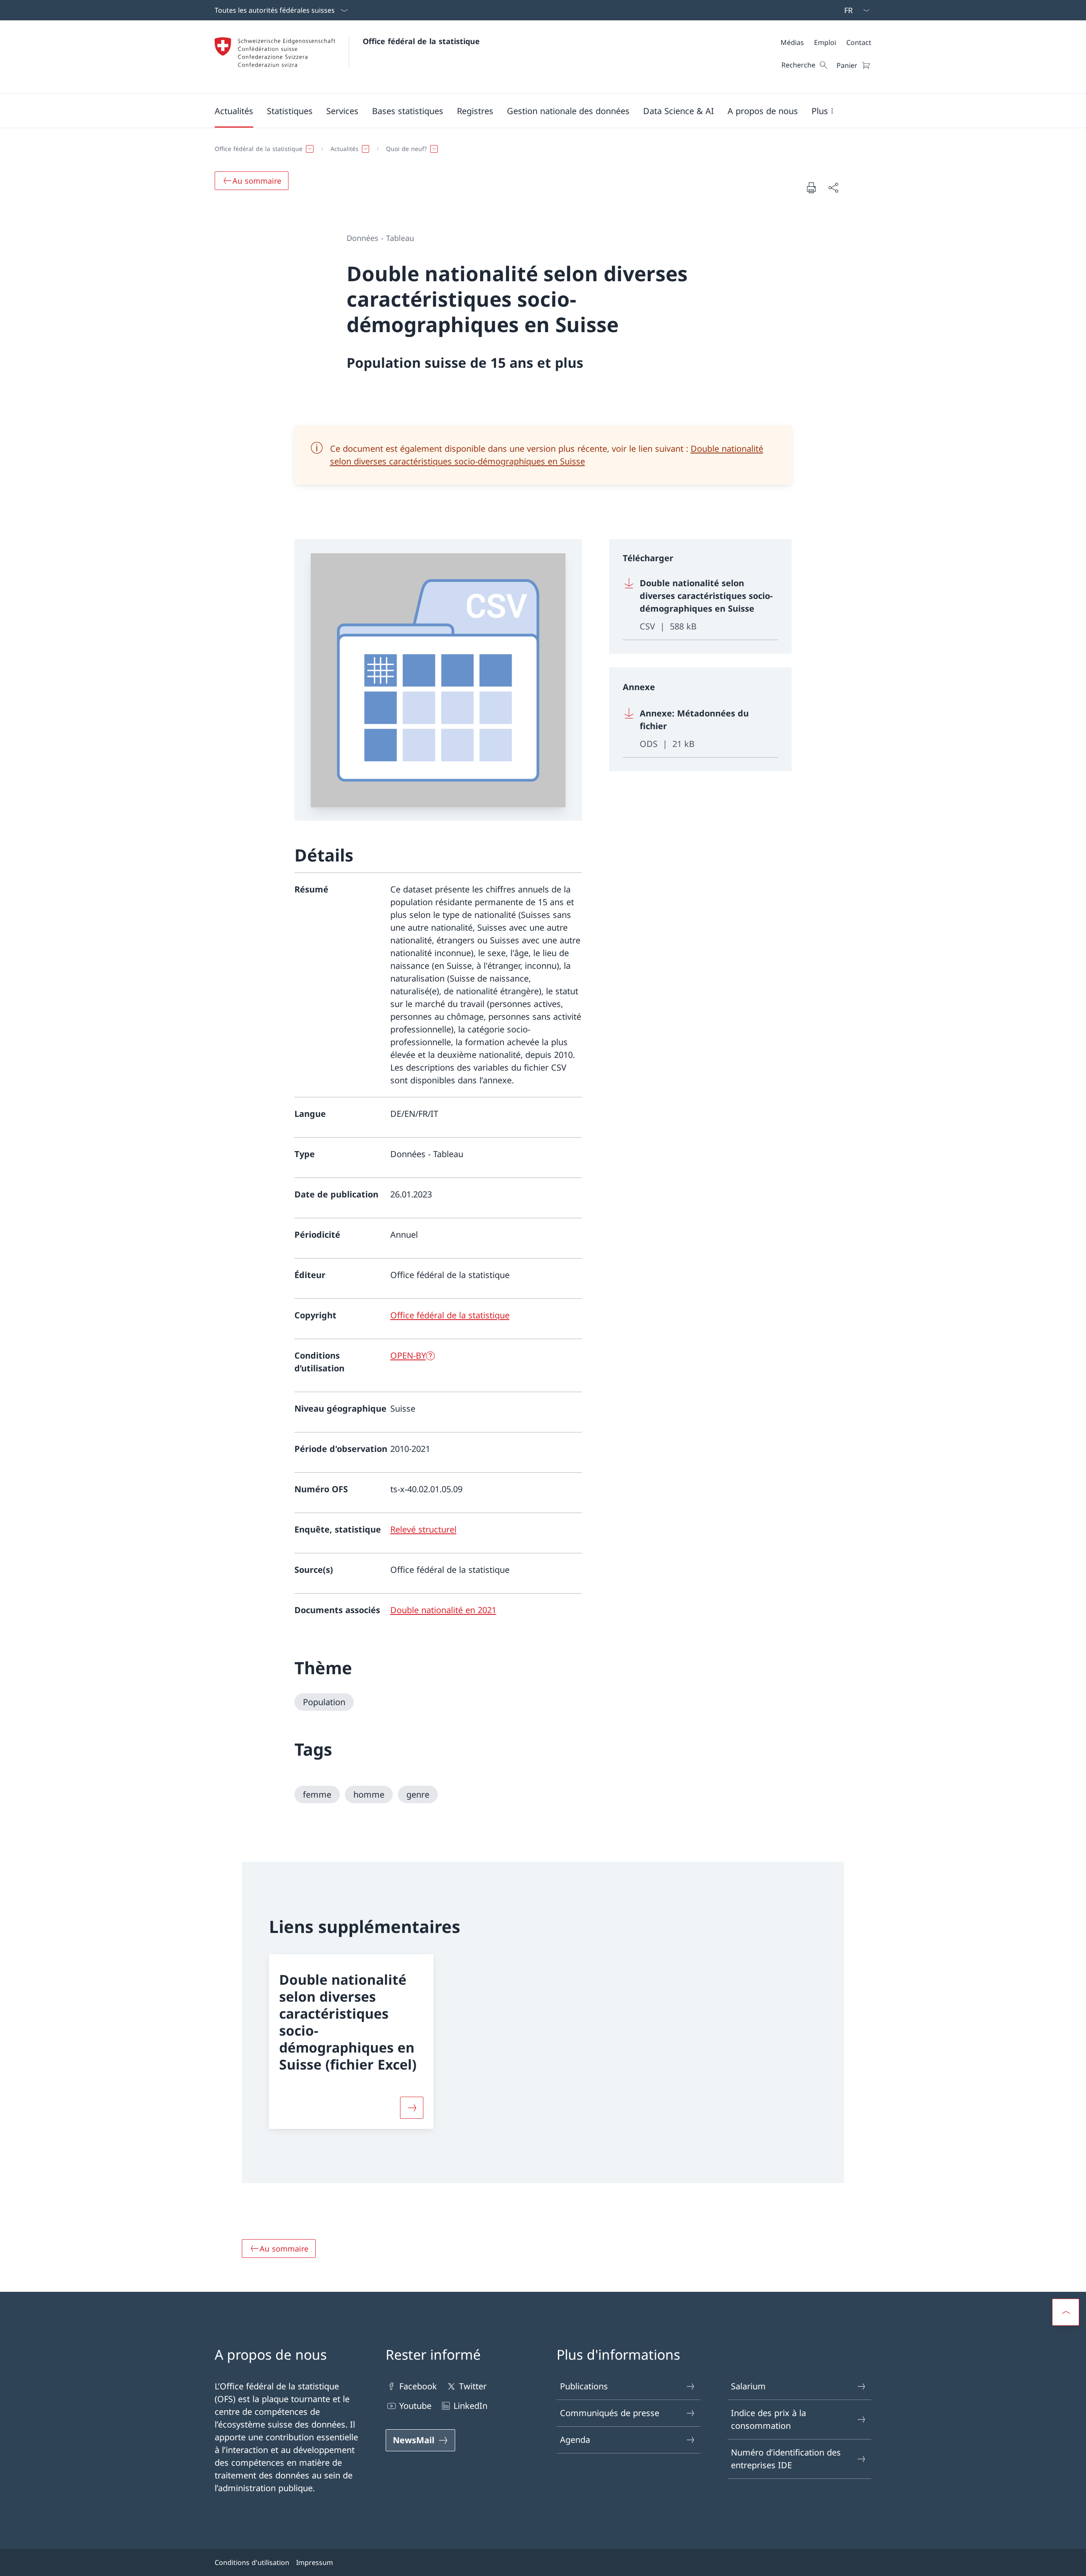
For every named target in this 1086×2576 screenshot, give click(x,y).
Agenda (575, 2440)
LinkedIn (470, 2406)
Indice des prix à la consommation (768, 2419)
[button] (234, 111)
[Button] (412, 2108)
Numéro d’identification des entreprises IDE (786, 2459)
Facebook (418, 2386)
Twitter (473, 2386)
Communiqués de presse (610, 2413)
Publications (584, 2386)
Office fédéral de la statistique (421, 41)
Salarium (748, 2386)
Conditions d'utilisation (252, 2562)
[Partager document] (833, 187)
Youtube (415, 2406)
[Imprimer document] (811, 187)
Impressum (315, 2562)
